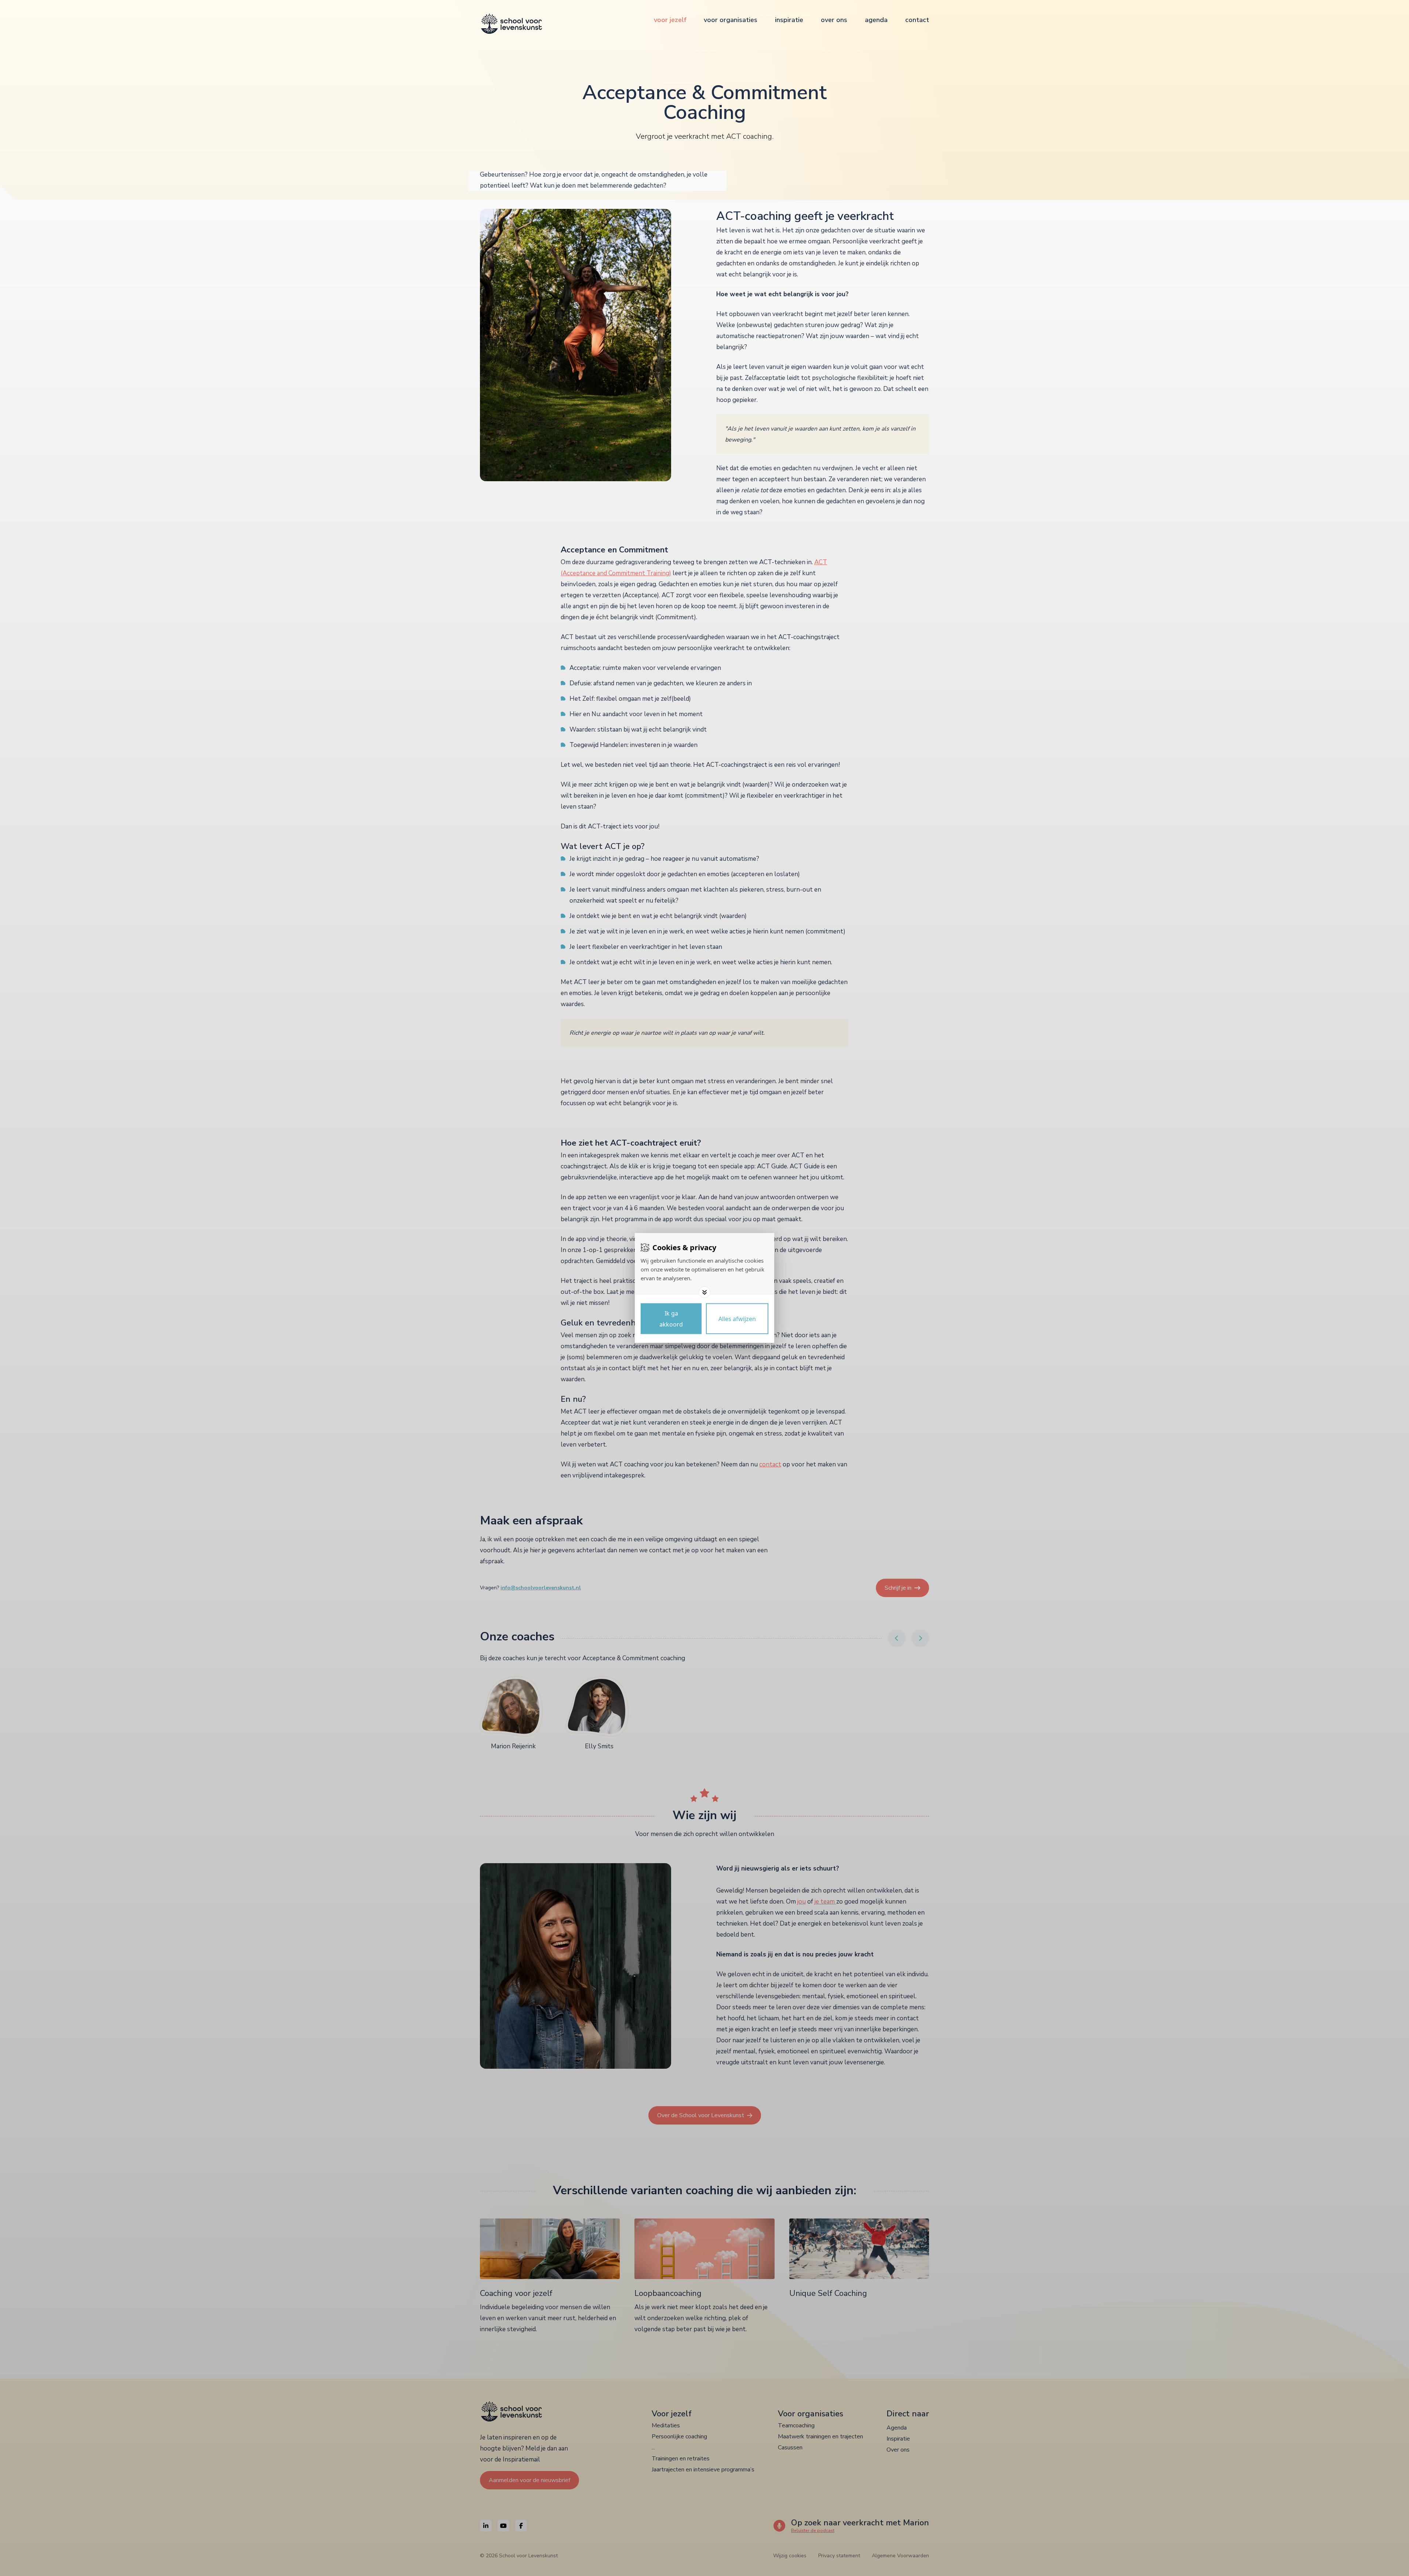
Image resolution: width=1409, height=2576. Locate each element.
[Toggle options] (704, 1292)
